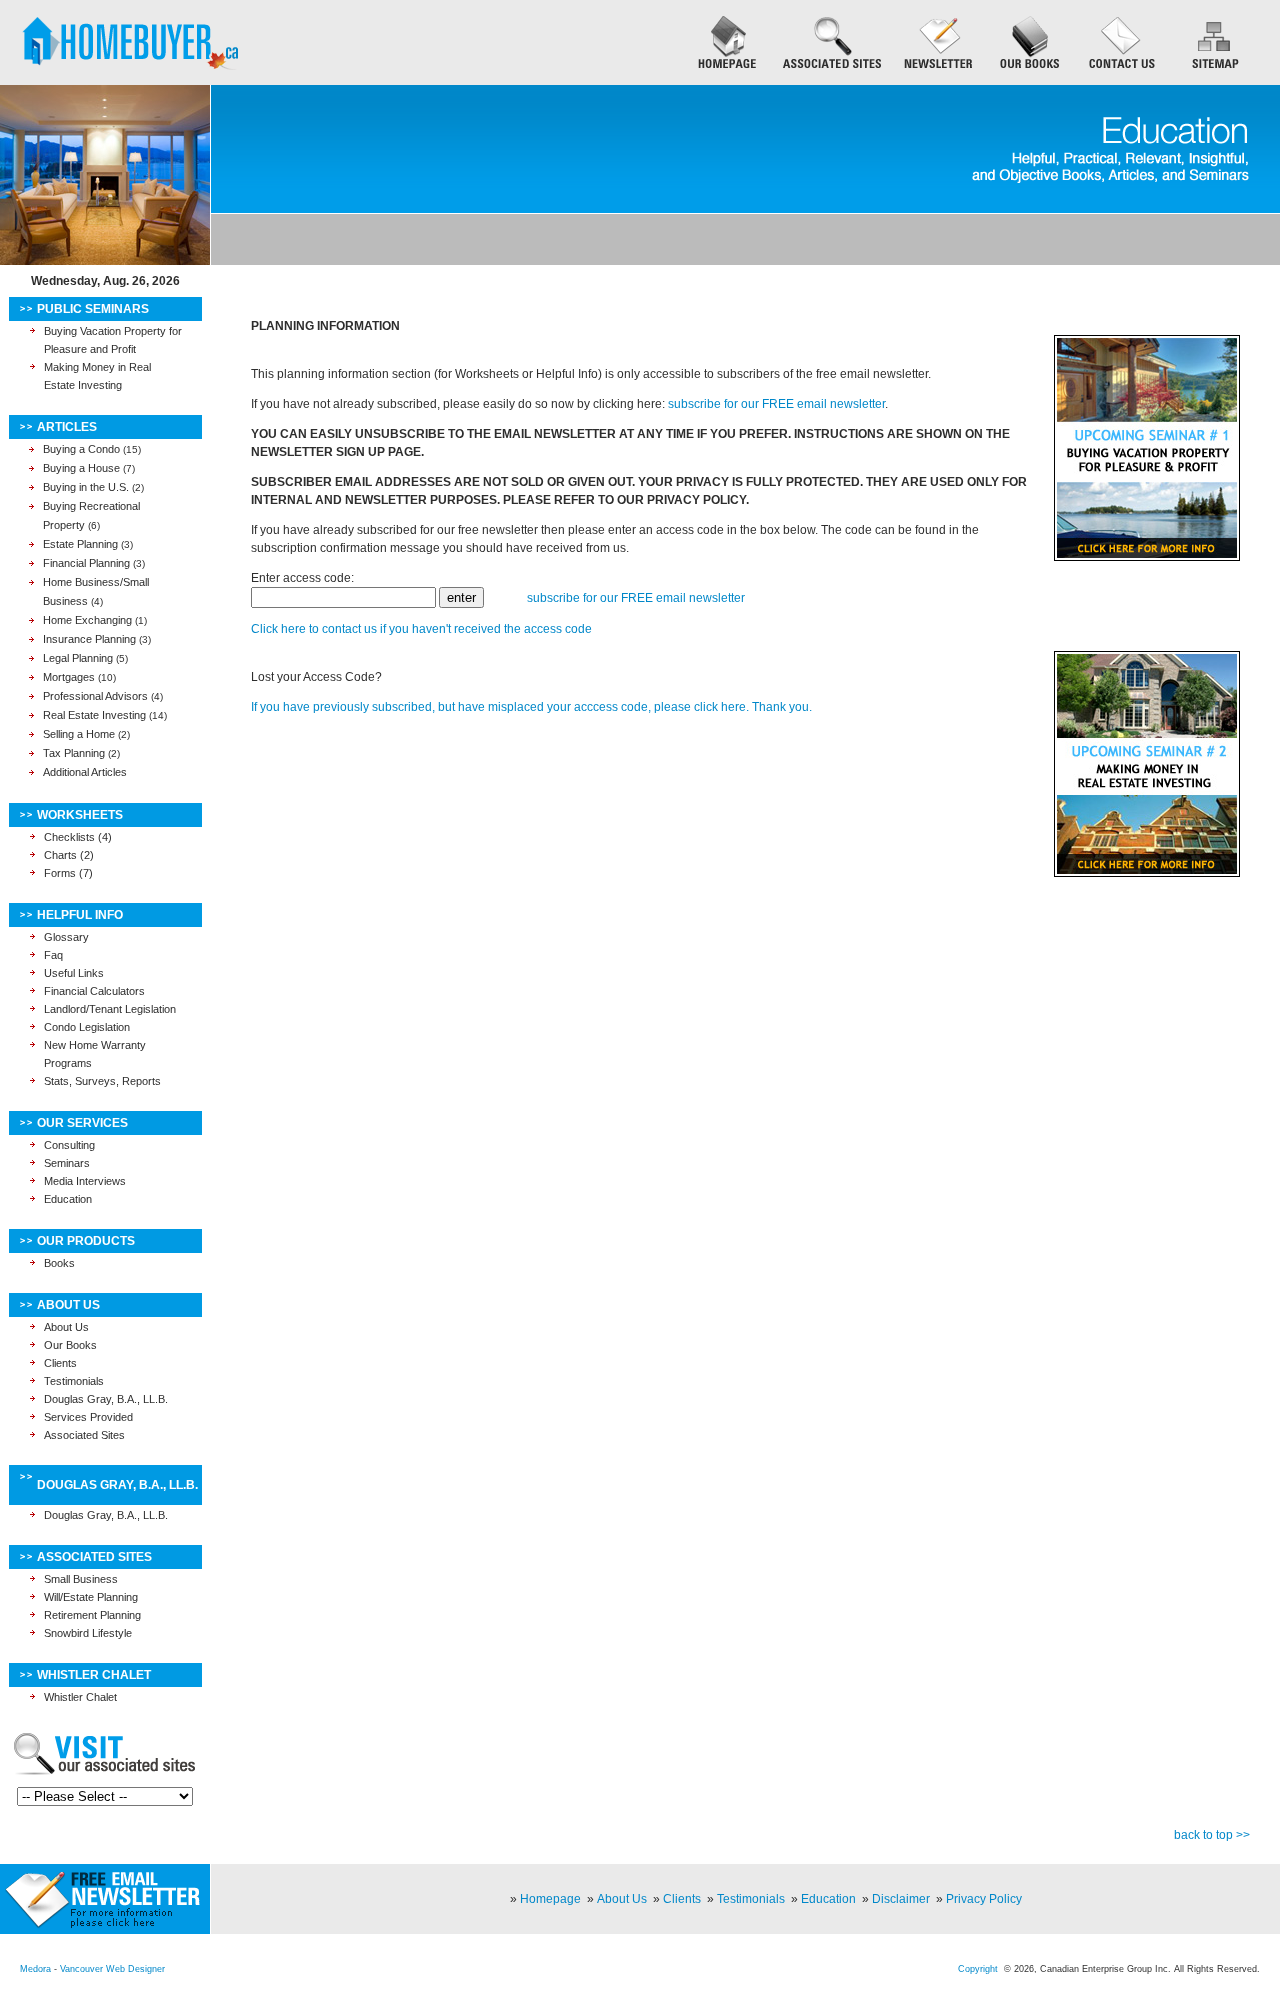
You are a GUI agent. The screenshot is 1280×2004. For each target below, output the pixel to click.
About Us (66, 1327)
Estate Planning (80, 544)
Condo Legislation (87, 1027)
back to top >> (1212, 1835)
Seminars (67, 1163)
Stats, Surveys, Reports (102, 1081)
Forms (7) (68, 873)
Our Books (70, 1345)
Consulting (69, 1145)
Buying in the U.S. (86, 487)
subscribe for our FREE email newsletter (776, 404)
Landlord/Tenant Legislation (110, 1009)
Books (59, 1263)
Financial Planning (86, 563)
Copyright (978, 1969)
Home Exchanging (87, 620)
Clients (60, 1363)
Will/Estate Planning (91, 1597)
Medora (35, 1969)
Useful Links (74, 973)
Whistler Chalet (80, 1697)
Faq (53, 955)
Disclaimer (901, 1899)
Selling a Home (79, 734)
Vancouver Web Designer (112, 1969)
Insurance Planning (89, 639)
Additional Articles (85, 772)
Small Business (81, 1579)
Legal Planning (78, 658)
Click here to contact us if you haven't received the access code (421, 629)
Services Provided (88, 1417)
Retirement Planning (92, 1615)
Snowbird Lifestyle (88, 1633)
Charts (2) (69, 855)
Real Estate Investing (94, 715)
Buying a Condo (81, 449)
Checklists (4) (78, 837)
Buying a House (81, 468)
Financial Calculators (94, 991)
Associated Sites (84, 1435)
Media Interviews (85, 1181)
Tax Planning (74, 753)
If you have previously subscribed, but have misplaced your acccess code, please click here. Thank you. (531, 707)
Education (68, 1199)
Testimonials (74, 1381)
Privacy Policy (984, 1899)
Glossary (66, 937)
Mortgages (69, 677)
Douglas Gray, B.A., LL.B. (106, 1399)
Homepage (550, 1899)
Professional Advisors (95, 696)
